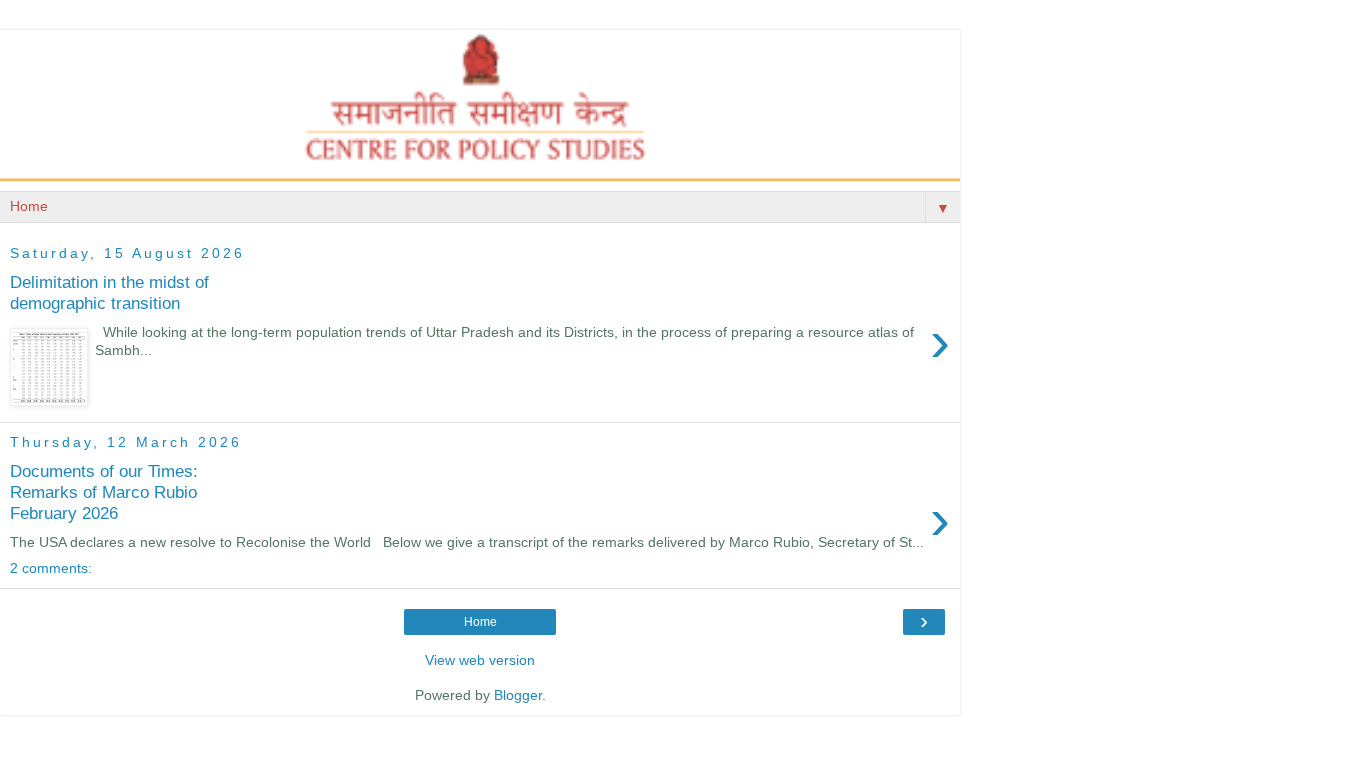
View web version (480, 660)
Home (480, 622)
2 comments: (51, 568)
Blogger (518, 695)
